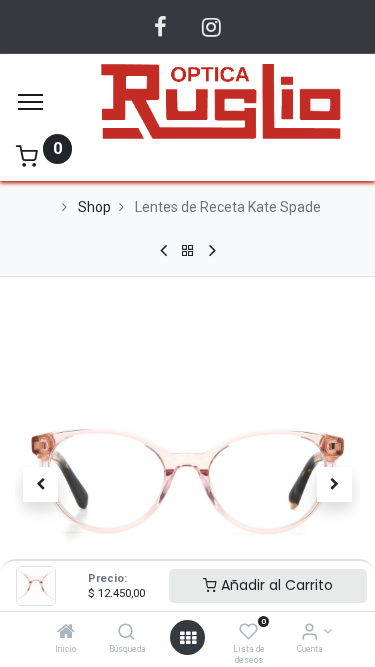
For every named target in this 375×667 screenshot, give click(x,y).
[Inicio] (66, 633)
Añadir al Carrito (275, 585)
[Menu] (30, 102)
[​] (160, 27)
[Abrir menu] (188, 638)
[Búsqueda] (126, 633)
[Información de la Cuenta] (309, 633)
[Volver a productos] (188, 251)
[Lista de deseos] (248, 633)
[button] (41, 485)
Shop (94, 207)
